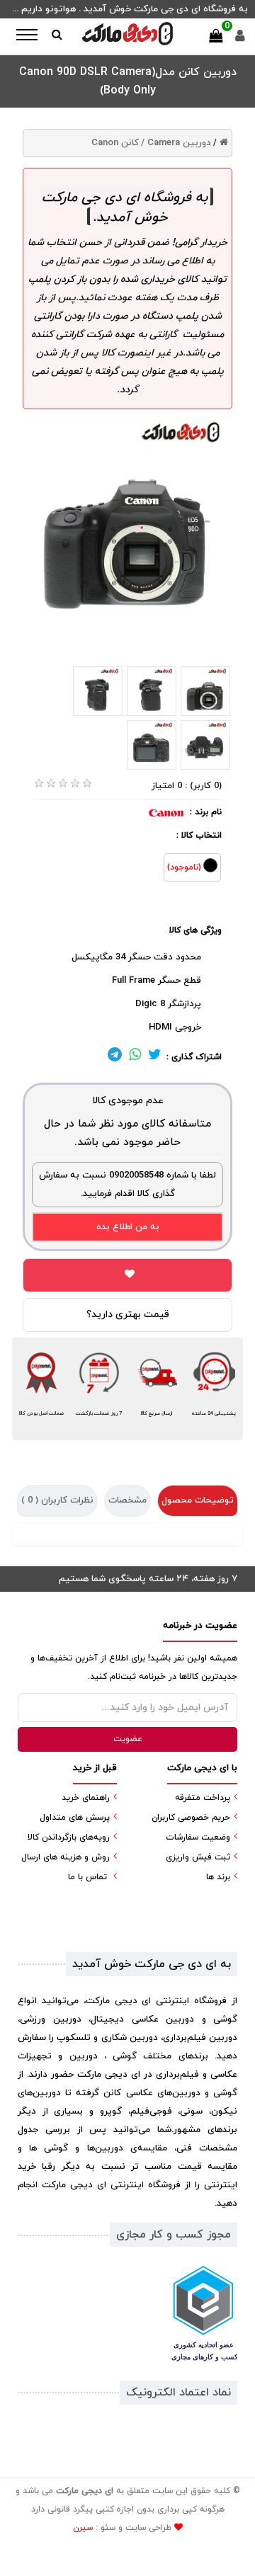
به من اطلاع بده (128, 1227)
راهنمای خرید (86, 1798)
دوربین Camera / (176, 143)
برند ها (218, 1877)
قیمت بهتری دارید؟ (128, 1315)
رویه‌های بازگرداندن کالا (69, 1837)
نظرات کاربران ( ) (57, 1500)
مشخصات (127, 1500)
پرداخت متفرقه (203, 1798)
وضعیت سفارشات (198, 1837)
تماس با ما (87, 1877)
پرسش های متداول (75, 1818)
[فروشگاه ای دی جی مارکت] (127, 34)
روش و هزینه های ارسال (66, 1857)
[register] (240, 39)
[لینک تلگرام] (115, 1057)
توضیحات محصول (198, 1500)
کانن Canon (115, 143)
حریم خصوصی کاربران (191, 1818)
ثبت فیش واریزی (198, 1857)
